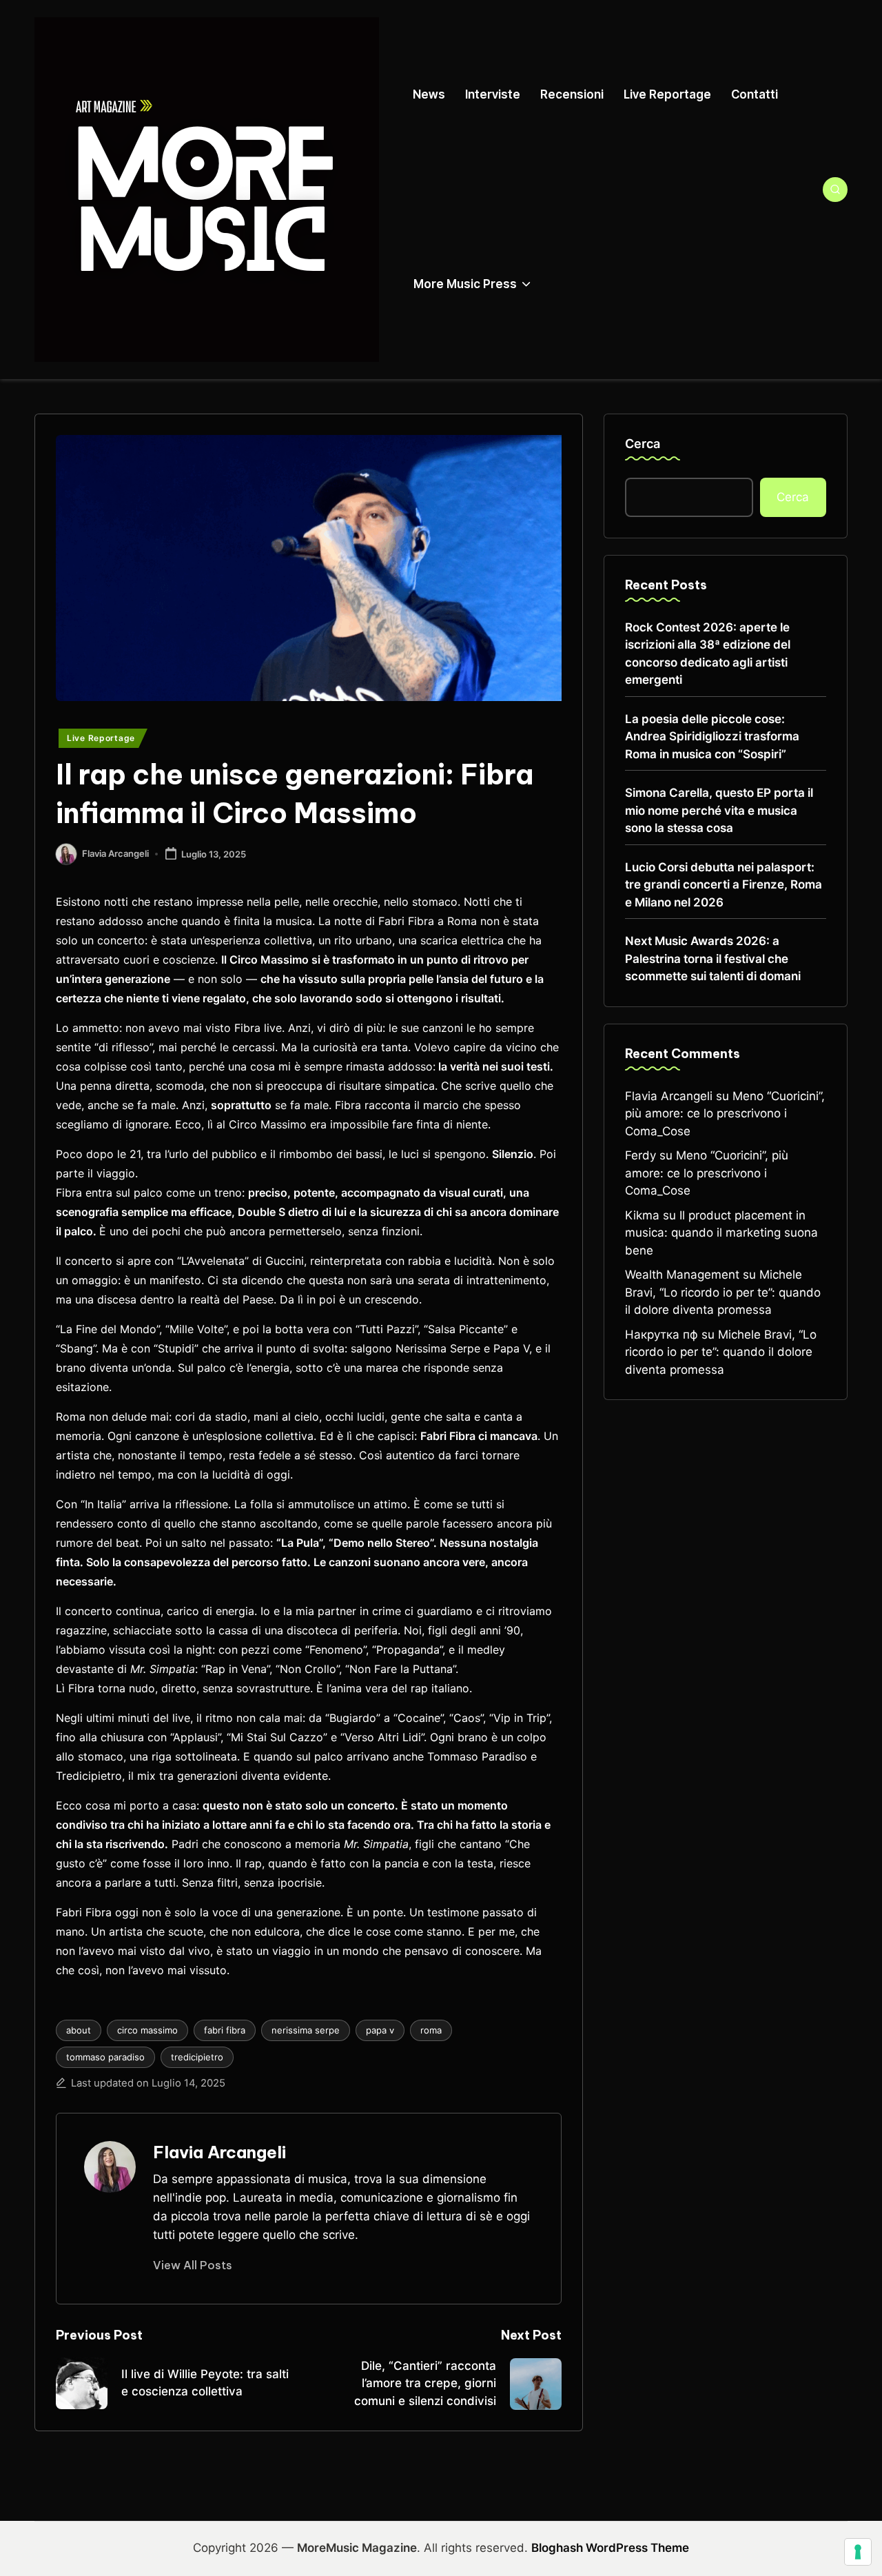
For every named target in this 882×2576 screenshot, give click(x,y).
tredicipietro (197, 2057)
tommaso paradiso (105, 2057)
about (79, 2030)
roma (431, 2030)
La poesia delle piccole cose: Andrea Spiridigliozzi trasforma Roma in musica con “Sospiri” (712, 737)
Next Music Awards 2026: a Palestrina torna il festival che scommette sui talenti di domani (713, 959)
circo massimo (147, 2030)
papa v (380, 2030)
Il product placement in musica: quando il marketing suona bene (721, 1233)
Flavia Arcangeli (219, 2152)
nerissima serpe (306, 2030)
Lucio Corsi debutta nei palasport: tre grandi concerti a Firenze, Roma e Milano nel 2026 (724, 885)
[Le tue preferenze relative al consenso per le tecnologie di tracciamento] (858, 2552)
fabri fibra (225, 2030)
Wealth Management (682, 1275)
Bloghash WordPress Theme (610, 2548)
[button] (193, 2265)
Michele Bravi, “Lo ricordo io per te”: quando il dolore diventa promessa (723, 1292)
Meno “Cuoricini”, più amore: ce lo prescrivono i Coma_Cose (725, 1114)
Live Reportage (101, 738)
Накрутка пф (661, 1335)
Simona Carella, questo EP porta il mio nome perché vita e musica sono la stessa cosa (719, 810)
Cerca (643, 444)
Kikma (642, 1215)
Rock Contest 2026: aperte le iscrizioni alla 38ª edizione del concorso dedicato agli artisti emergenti (708, 654)
